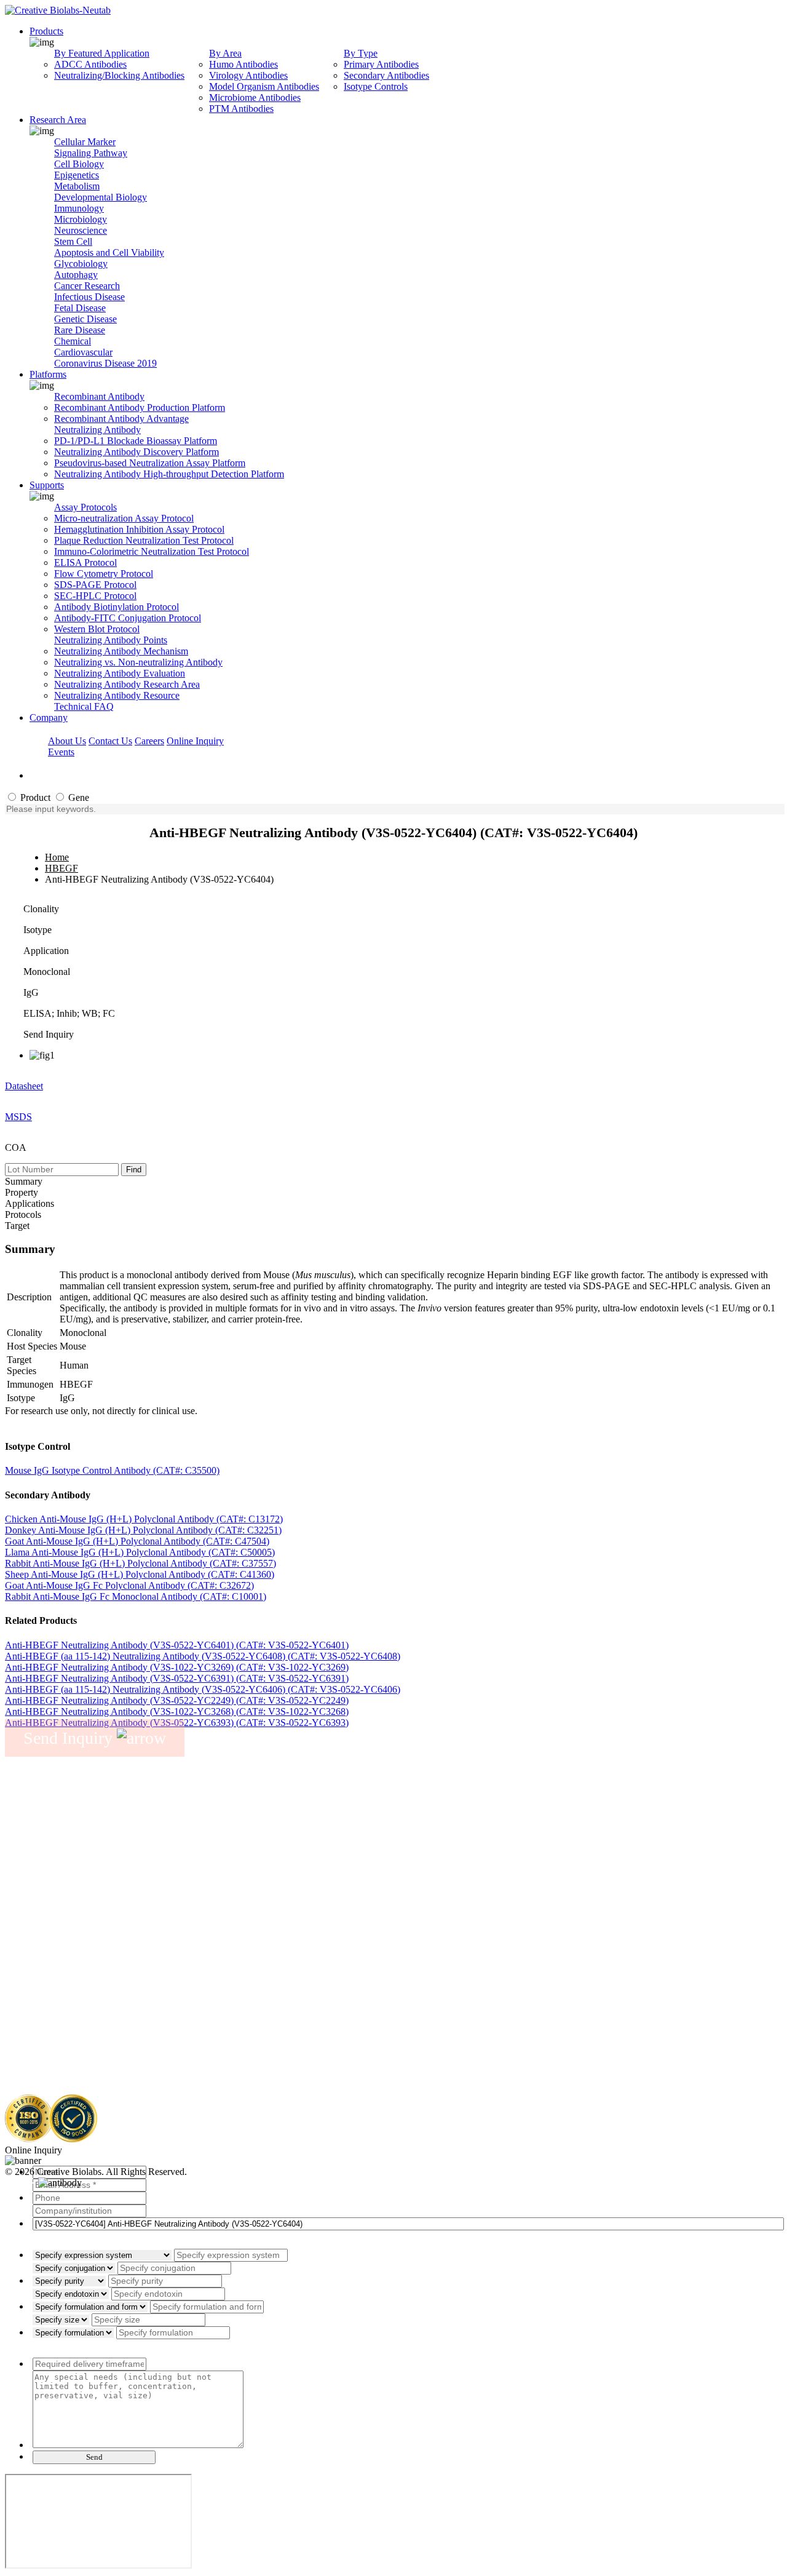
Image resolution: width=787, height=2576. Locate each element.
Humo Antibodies (243, 64)
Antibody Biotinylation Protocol (117, 607)
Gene (77, 797)
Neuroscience (81, 230)
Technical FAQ (84, 706)
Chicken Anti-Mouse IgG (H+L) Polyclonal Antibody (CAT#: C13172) (144, 1519)
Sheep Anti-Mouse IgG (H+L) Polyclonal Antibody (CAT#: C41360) (140, 1574)
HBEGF (61, 868)
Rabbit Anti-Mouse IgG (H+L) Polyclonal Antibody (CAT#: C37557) (140, 1563)
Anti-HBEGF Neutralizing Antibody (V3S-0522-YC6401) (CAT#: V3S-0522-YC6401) (177, 1645)
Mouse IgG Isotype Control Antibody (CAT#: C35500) (112, 1470)
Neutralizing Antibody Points (111, 640)
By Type (361, 53)
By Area (225, 53)
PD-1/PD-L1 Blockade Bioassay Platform (136, 441)
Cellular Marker (85, 142)
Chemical (73, 341)
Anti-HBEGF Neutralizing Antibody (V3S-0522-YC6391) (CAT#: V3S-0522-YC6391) (177, 1678)
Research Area (58, 120)
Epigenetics (77, 175)
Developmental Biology (101, 197)
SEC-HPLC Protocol (95, 596)
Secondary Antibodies (386, 75)
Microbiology (81, 219)
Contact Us (110, 741)
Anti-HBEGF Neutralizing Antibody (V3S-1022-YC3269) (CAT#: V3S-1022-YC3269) (177, 1667)
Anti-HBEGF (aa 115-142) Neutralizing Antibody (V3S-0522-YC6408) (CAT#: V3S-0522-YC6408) (203, 1656)
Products (46, 31)
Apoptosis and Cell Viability (109, 252)
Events (61, 752)
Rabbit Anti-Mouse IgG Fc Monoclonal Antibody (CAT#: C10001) (136, 1596)
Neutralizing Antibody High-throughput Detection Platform (169, 474)
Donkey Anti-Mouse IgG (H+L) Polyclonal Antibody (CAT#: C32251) (143, 1530)
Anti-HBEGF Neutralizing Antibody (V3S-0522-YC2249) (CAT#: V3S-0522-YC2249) (177, 1700)
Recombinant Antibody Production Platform (140, 407)
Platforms (48, 374)
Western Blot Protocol (97, 629)
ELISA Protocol (85, 563)
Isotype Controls (376, 86)
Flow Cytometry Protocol (104, 574)
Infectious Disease (89, 297)
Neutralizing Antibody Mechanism (121, 651)
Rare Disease (80, 330)
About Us (67, 741)
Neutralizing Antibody (97, 430)
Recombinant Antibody (99, 396)
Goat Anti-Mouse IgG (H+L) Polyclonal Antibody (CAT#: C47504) (137, 1541)
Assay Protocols (85, 507)
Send (94, 2457)
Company (49, 718)
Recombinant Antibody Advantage (121, 419)
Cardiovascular (83, 352)
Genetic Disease (85, 319)
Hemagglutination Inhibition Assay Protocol (139, 529)
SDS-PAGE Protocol (95, 585)
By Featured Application (102, 53)
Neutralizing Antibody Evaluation (120, 673)
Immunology (79, 208)
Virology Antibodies (248, 75)
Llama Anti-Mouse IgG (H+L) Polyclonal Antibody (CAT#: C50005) (140, 1552)
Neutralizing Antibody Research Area (127, 684)
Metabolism (77, 186)
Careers (149, 741)
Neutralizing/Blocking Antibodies (119, 75)
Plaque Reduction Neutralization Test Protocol (144, 540)
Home (57, 857)
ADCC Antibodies (90, 64)
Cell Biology (79, 164)
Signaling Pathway (91, 153)
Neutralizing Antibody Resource (117, 695)
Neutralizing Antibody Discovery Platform (136, 452)
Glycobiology (81, 264)
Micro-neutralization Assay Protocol (124, 518)
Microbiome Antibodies (255, 97)
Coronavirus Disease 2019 (105, 363)
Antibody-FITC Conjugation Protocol (128, 618)
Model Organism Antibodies (264, 86)
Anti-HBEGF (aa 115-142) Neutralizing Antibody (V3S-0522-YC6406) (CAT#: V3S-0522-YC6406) (203, 1689)
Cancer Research (87, 286)
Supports (47, 485)
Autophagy (76, 275)
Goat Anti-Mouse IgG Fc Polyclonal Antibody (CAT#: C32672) (129, 1585)
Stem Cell (73, 241)
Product (34, 797)
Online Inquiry (195, 741)
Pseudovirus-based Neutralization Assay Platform (150, 463)
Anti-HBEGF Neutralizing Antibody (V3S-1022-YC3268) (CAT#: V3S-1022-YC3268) (177, 1711)
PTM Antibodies (241, 109)
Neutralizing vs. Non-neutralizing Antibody (138, 662)
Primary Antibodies (381, 64)
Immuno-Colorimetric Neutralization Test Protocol (152, 551)
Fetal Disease (80, 308)
